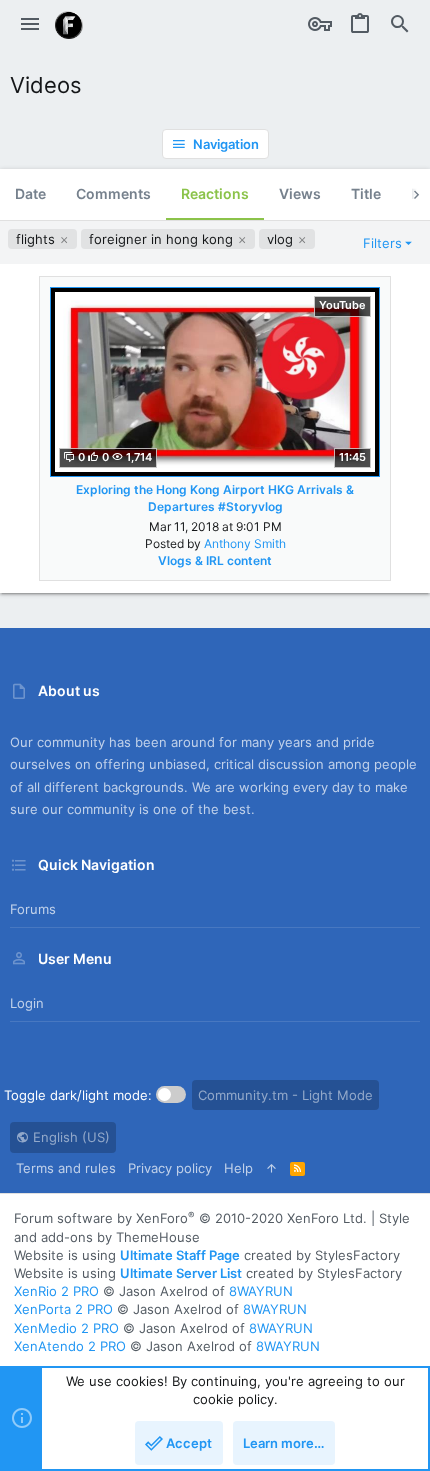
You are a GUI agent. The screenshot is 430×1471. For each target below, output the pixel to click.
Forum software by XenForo (190, 1218)
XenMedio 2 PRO (66, 1328)
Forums (33, 909)
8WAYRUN (261, 1291)
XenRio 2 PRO (56, 1291)
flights (37, 239)
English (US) (69, 1137)
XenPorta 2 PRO (63, 1309)
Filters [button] (382, 243)
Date (30, 193)
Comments (113, 193)
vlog (282, 239)
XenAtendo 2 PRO (70, 1346)
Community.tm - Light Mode (285, 1095)
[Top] (271, 1168)
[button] (30, 25)
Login (27, 1003)
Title (366, 193)
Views (300, 193)
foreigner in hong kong (163, 239)
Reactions (215, 193)
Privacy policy (170, 1168)
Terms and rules (66, 1168)
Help (238, 1168)
